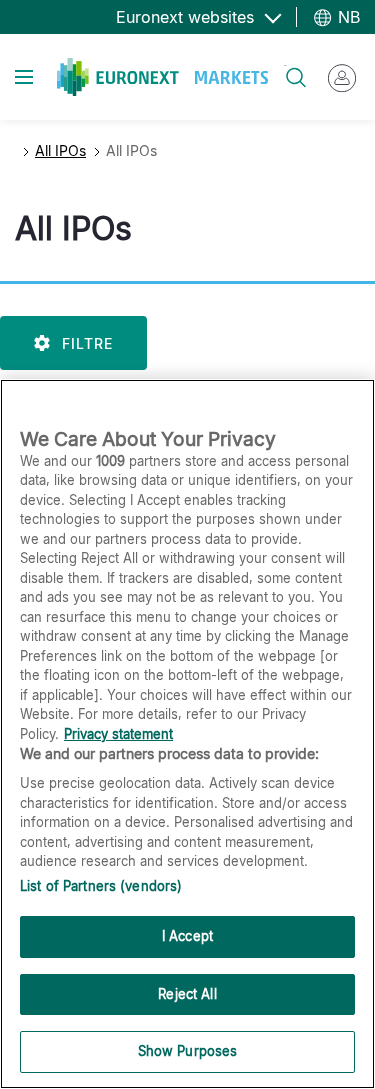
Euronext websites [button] (187, 17)
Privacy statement (118, 734)
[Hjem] (162, 77)
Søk (285, 65)
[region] (187, 734)
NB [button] (346, 17)
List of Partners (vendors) (101, 886)
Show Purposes (188, 1051)
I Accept (187, 936)
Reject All (187, 994)
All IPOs (60, 150)
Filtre (87, 343)
